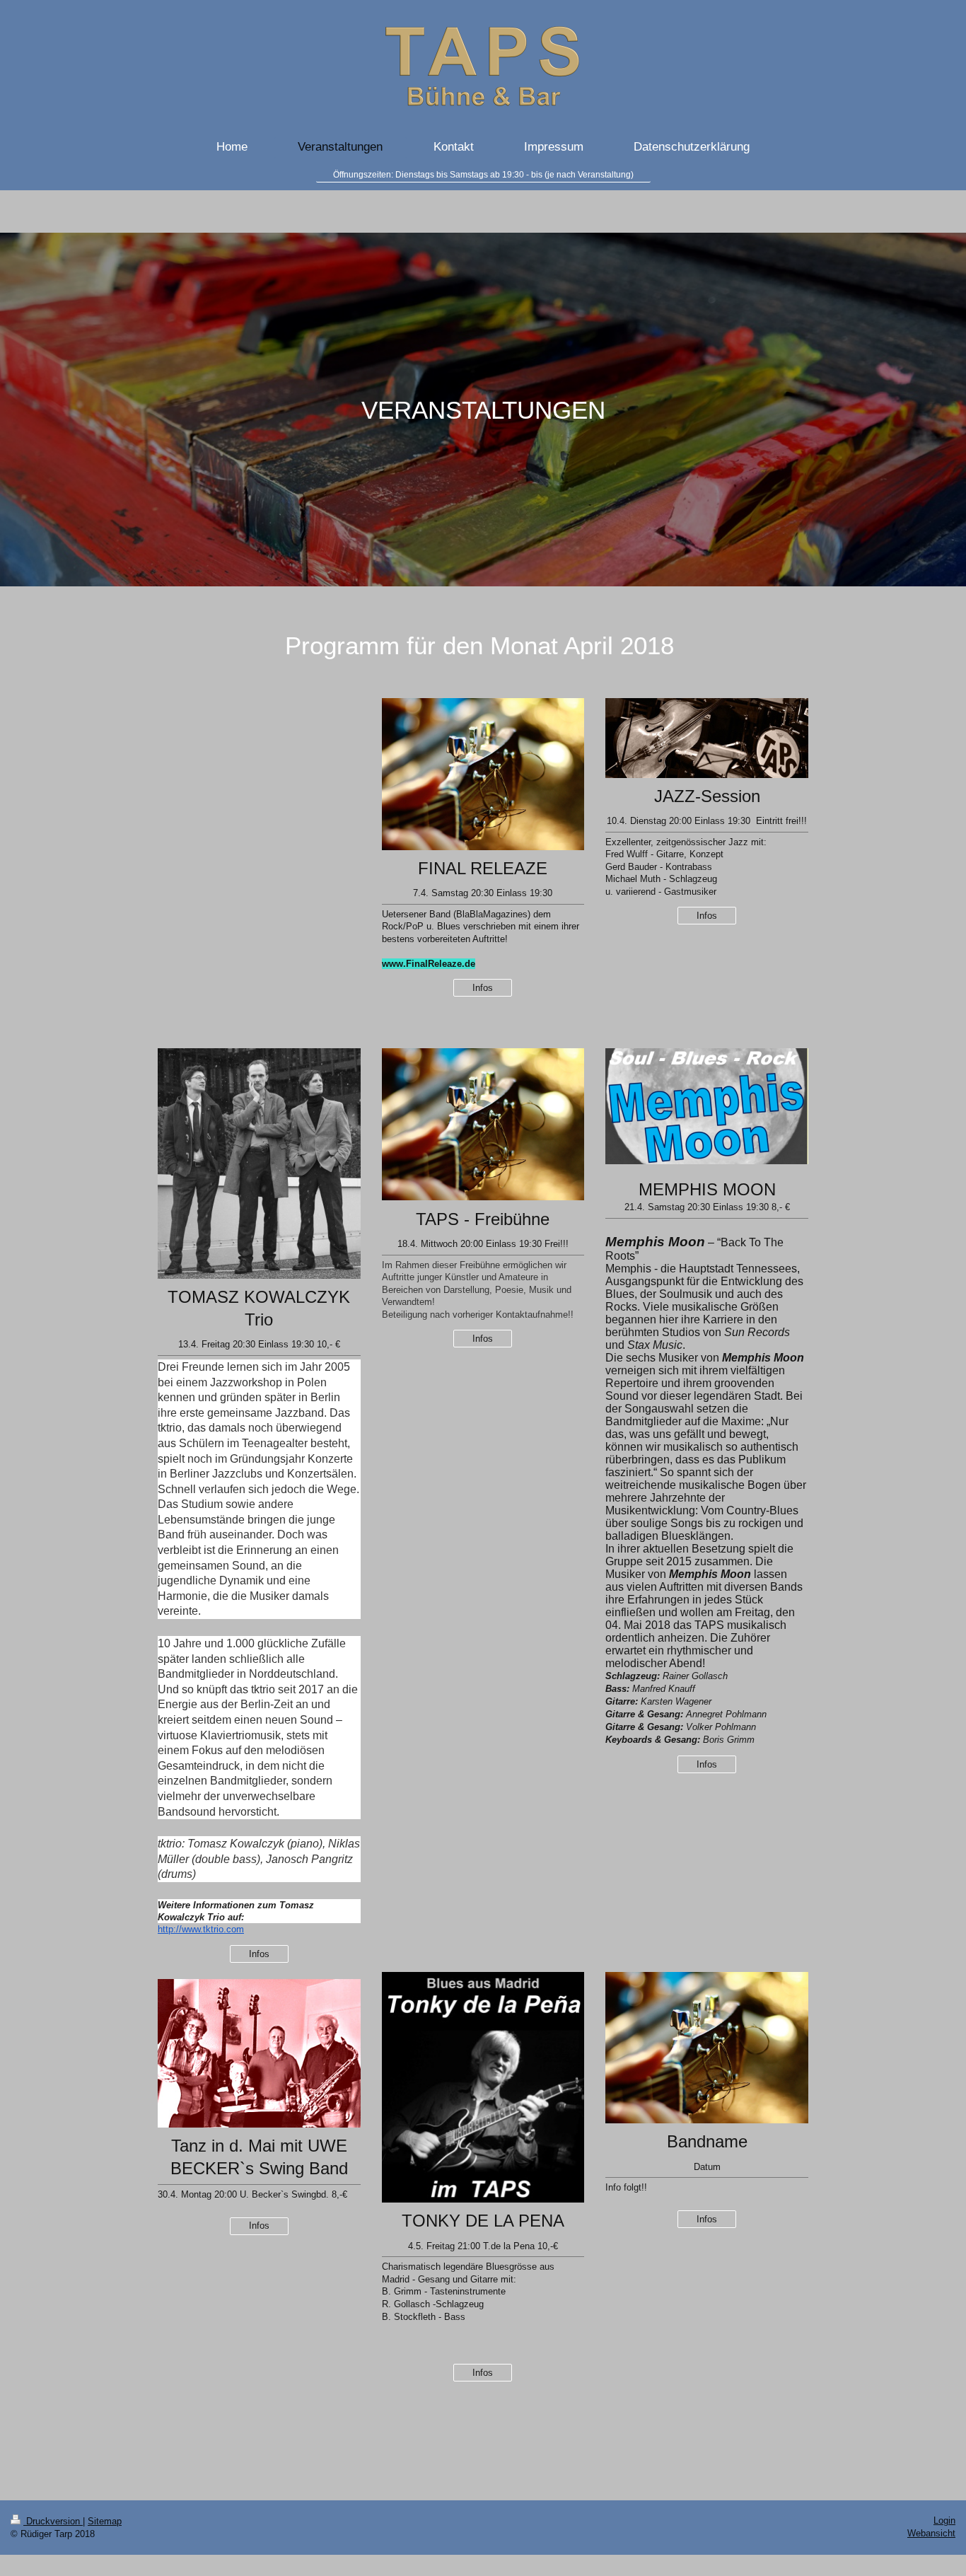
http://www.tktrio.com (201, 1929)
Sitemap (105, 2521)
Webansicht (931, 2533)
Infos (483, 988)
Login (944, 2520)
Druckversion (53, 2521)
